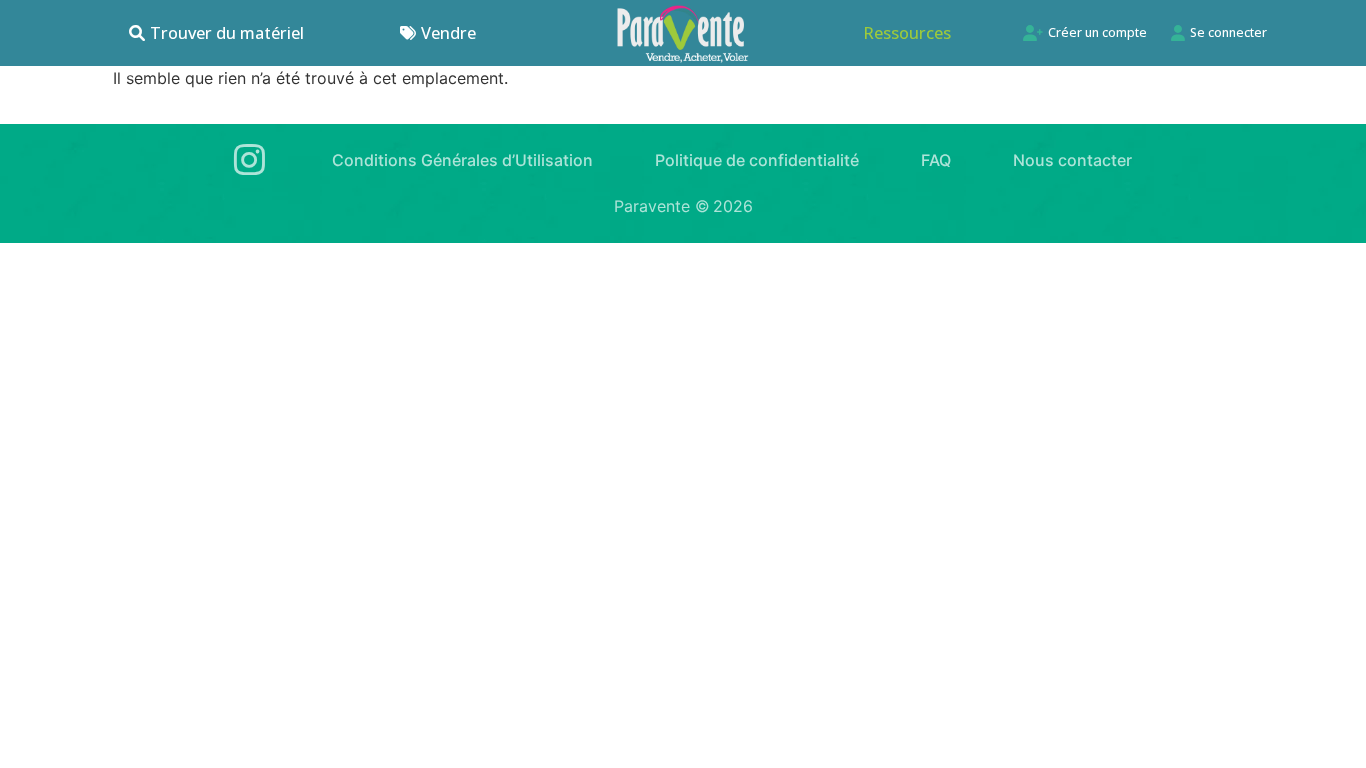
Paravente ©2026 (683, 206)
